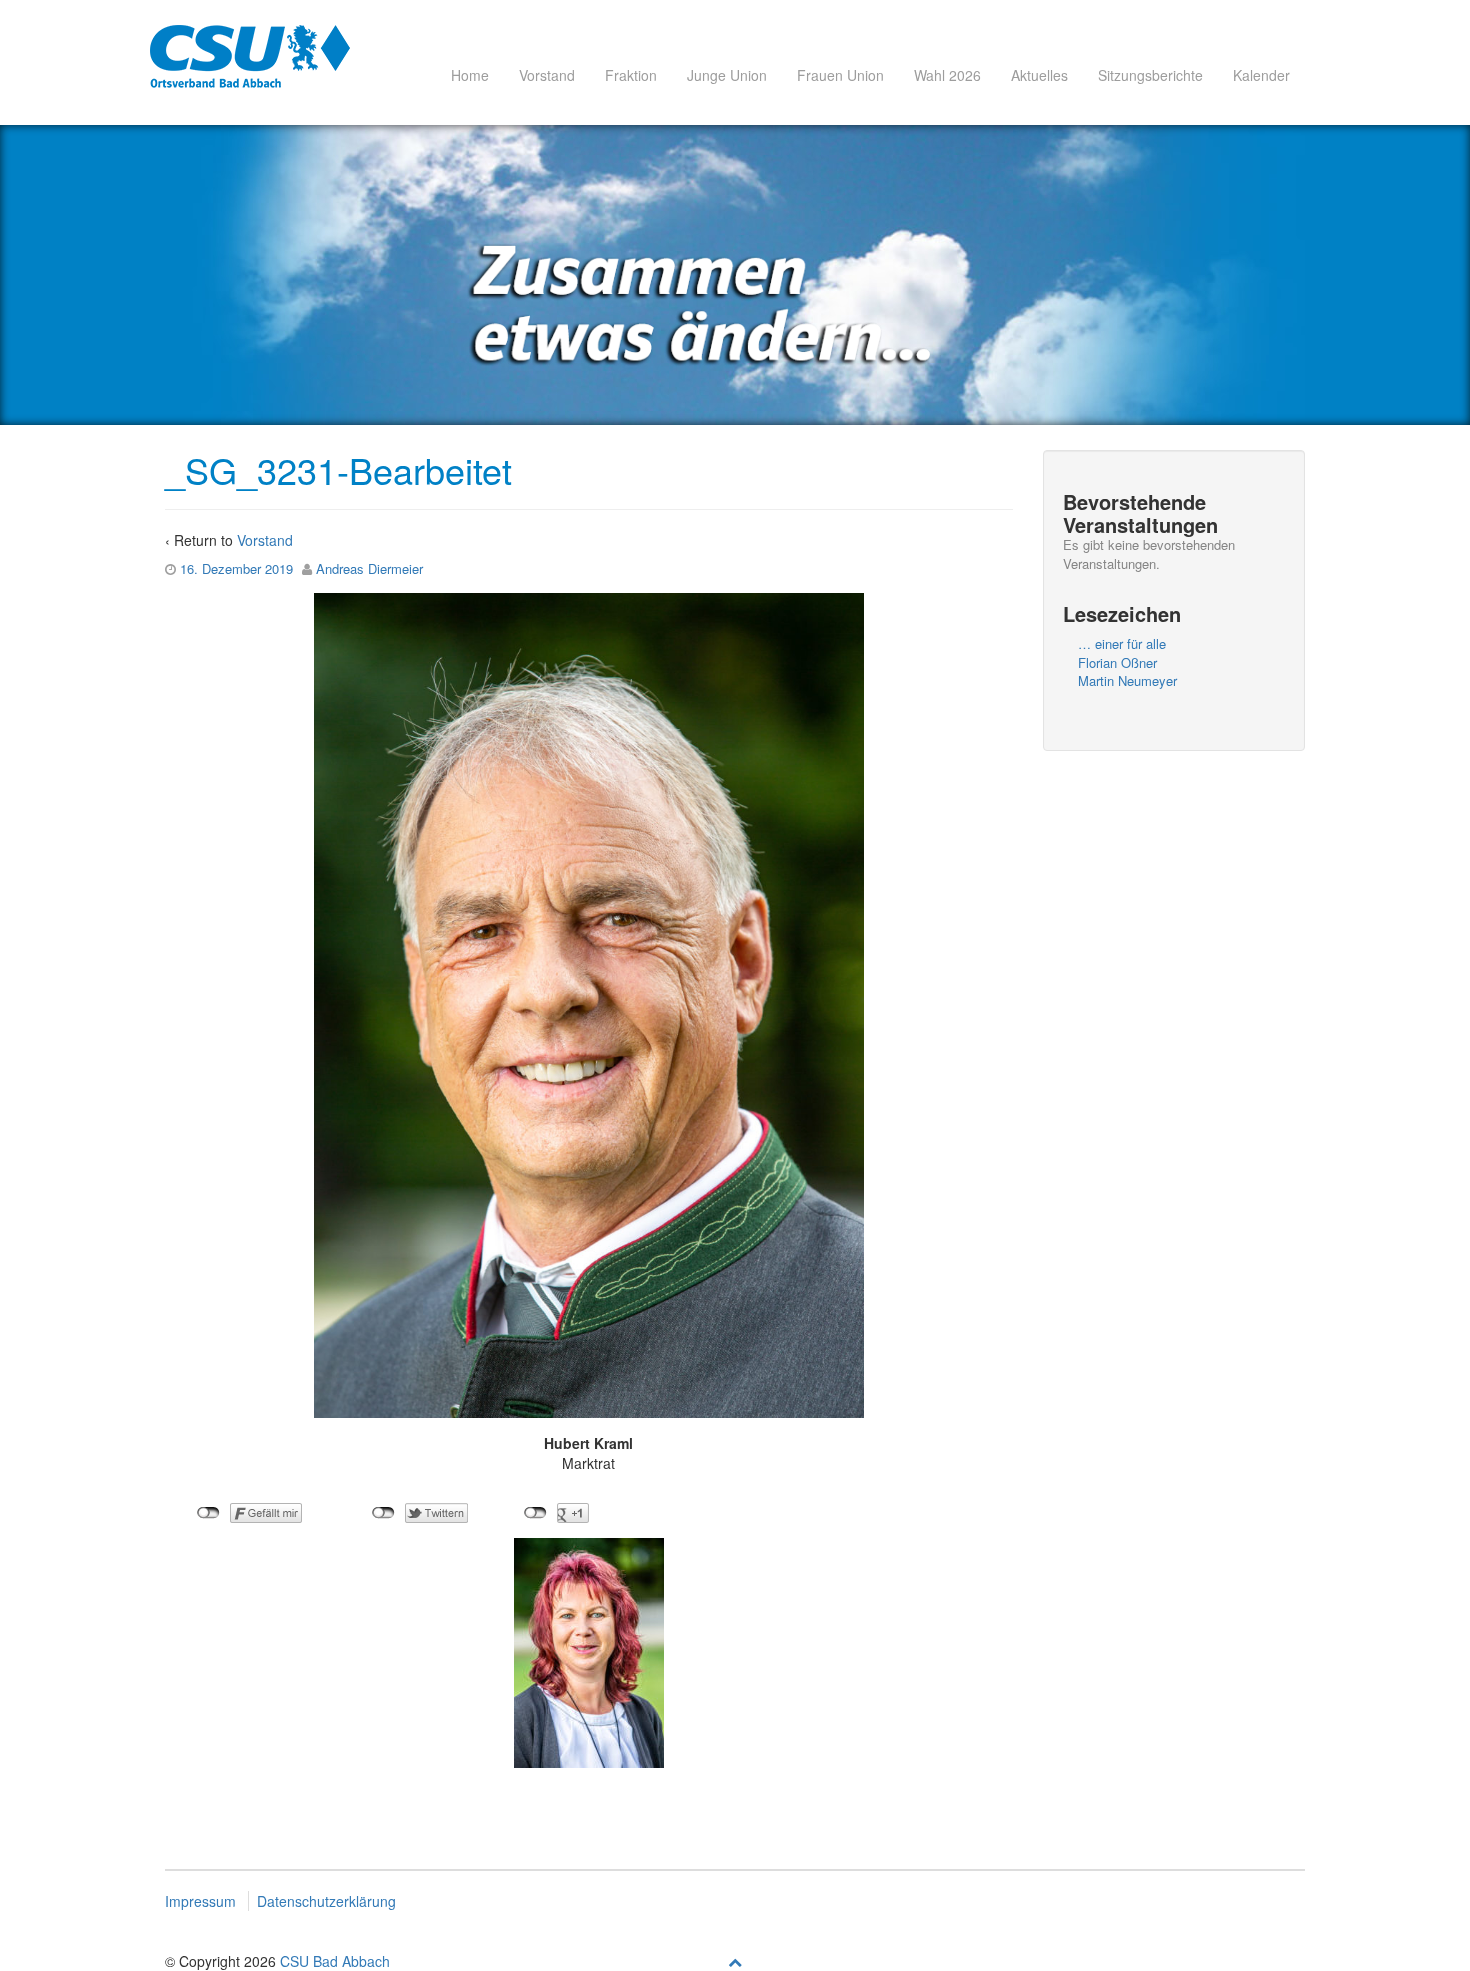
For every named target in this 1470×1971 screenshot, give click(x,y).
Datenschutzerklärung (326, 1901)
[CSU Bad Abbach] (250, 56)
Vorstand (547, 75)
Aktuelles (1039, 75)
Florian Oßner (1117, 662)
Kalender (1261, 75)
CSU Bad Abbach (335, 1961)
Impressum (200, 1901)
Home (470, 75)
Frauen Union (840, 75)
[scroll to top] (735, 1961)
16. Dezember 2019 (236, 568)
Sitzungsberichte (1150, 75)
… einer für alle (1122, 643)
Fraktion (631, 75)
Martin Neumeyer (1127, 680)
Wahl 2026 (947, 75)
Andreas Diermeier (369, 568)
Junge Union (727, 75)
